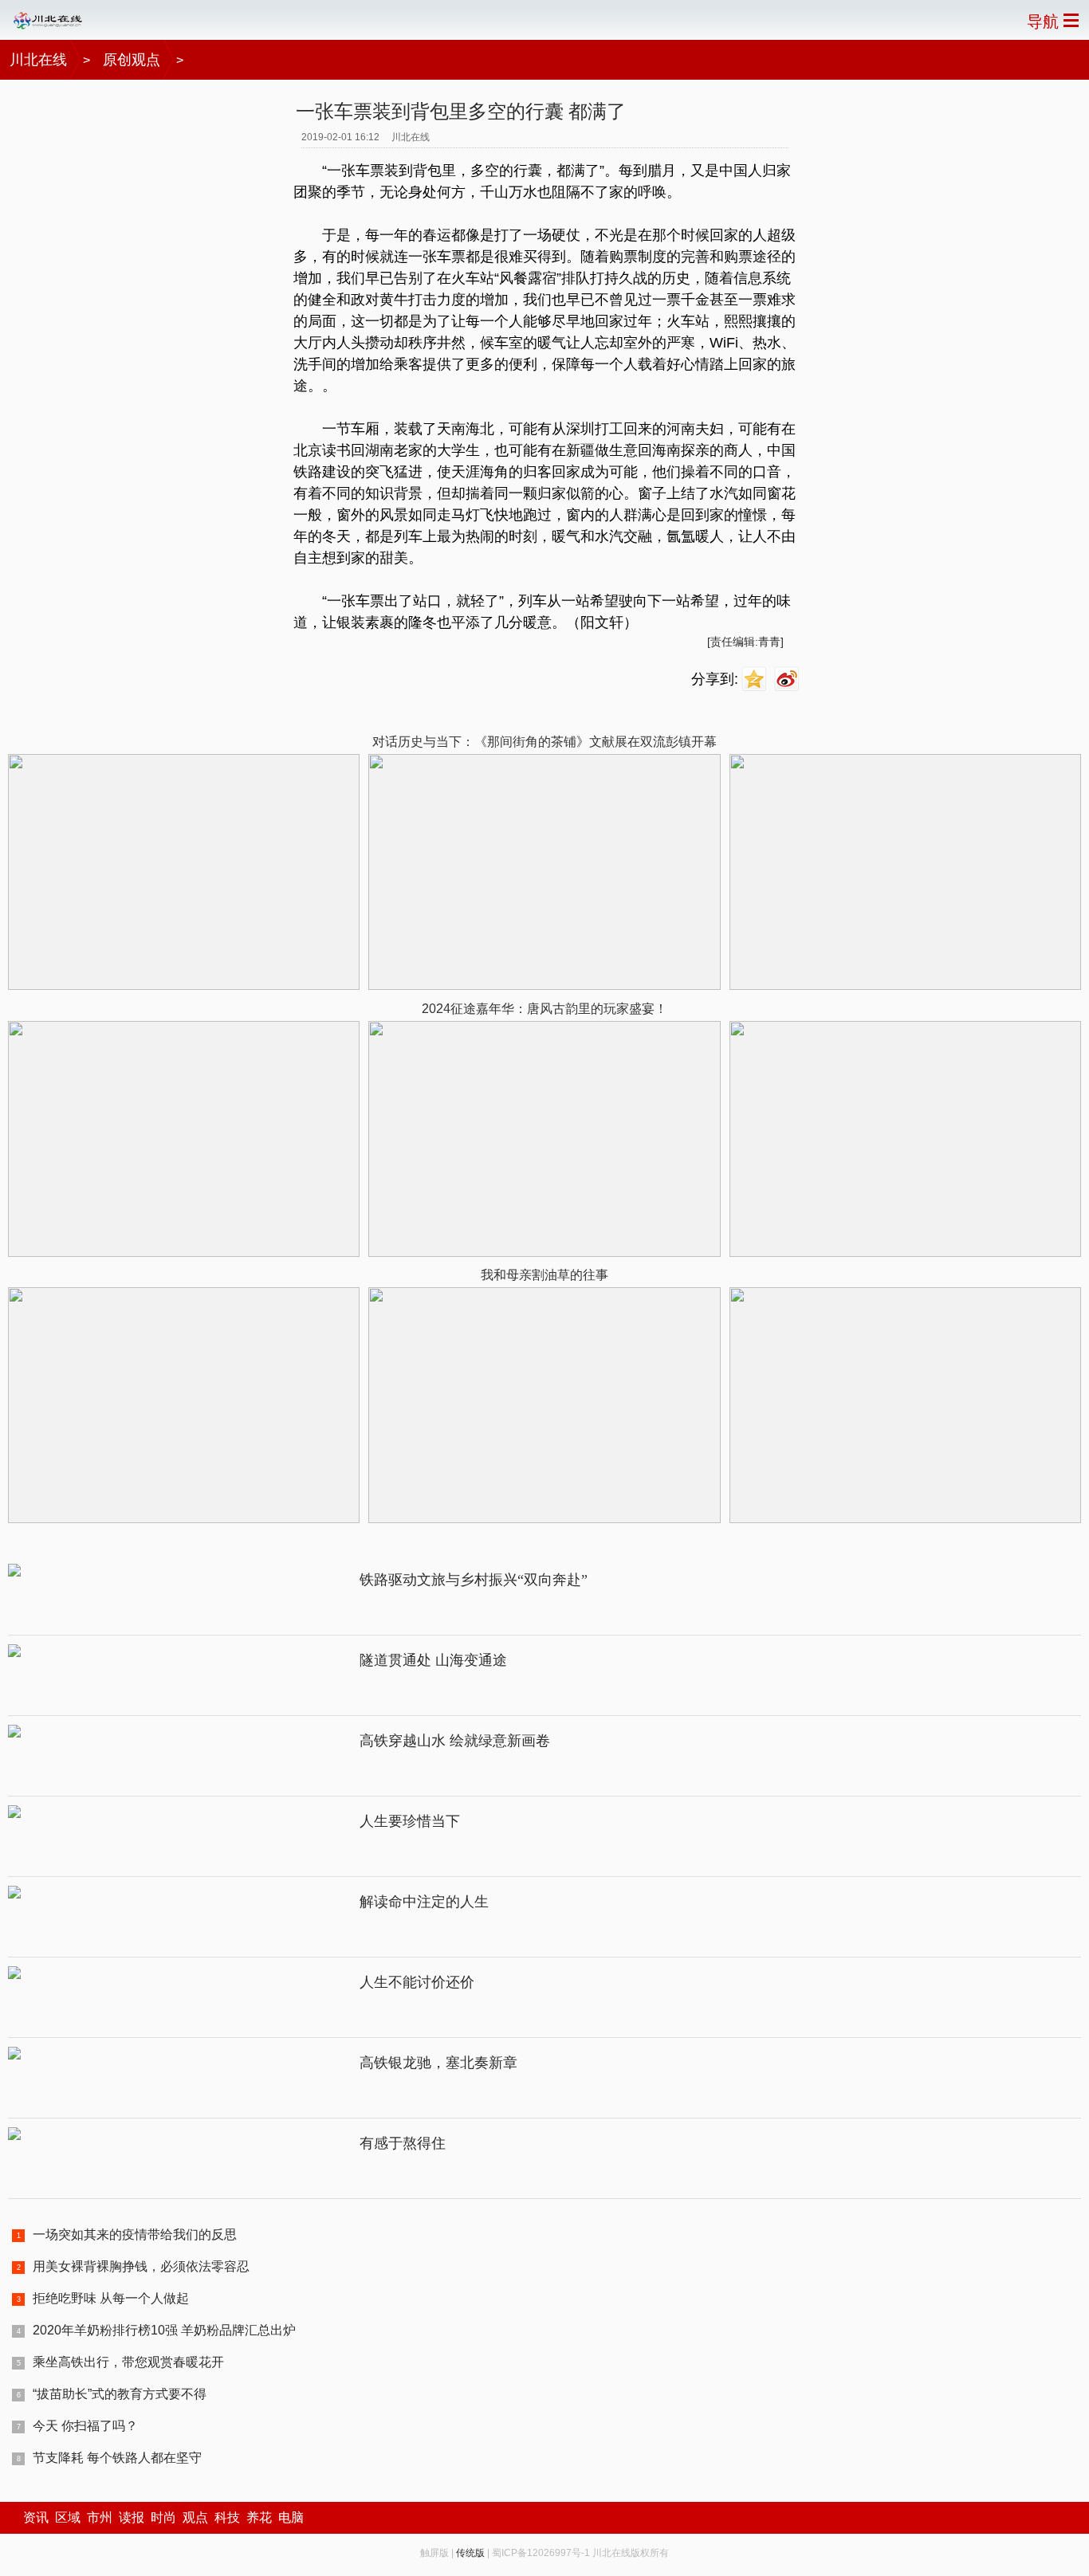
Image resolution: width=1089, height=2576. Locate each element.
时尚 (163, 2517)
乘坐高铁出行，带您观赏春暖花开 (128, 2362)
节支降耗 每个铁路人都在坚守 (117, 2458)
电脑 (291, 2517)
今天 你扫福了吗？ (85, 2426)
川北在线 (38, 60)
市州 (100, 2517)
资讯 (36, 2517)
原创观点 (132, 60)
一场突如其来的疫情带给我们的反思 (135, 2234)
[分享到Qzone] (756, 679)
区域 (68, 2517)
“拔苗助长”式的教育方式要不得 (120, 2394)
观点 (195, 2517)
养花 (259, 2517)
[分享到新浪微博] (789, 679)
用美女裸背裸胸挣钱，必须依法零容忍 (141, 2266)
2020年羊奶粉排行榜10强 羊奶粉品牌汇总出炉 (164, 2330)
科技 (227, 2517)
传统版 (470, 2553)
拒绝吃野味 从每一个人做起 (111, 2298)
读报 (132, 2517)
